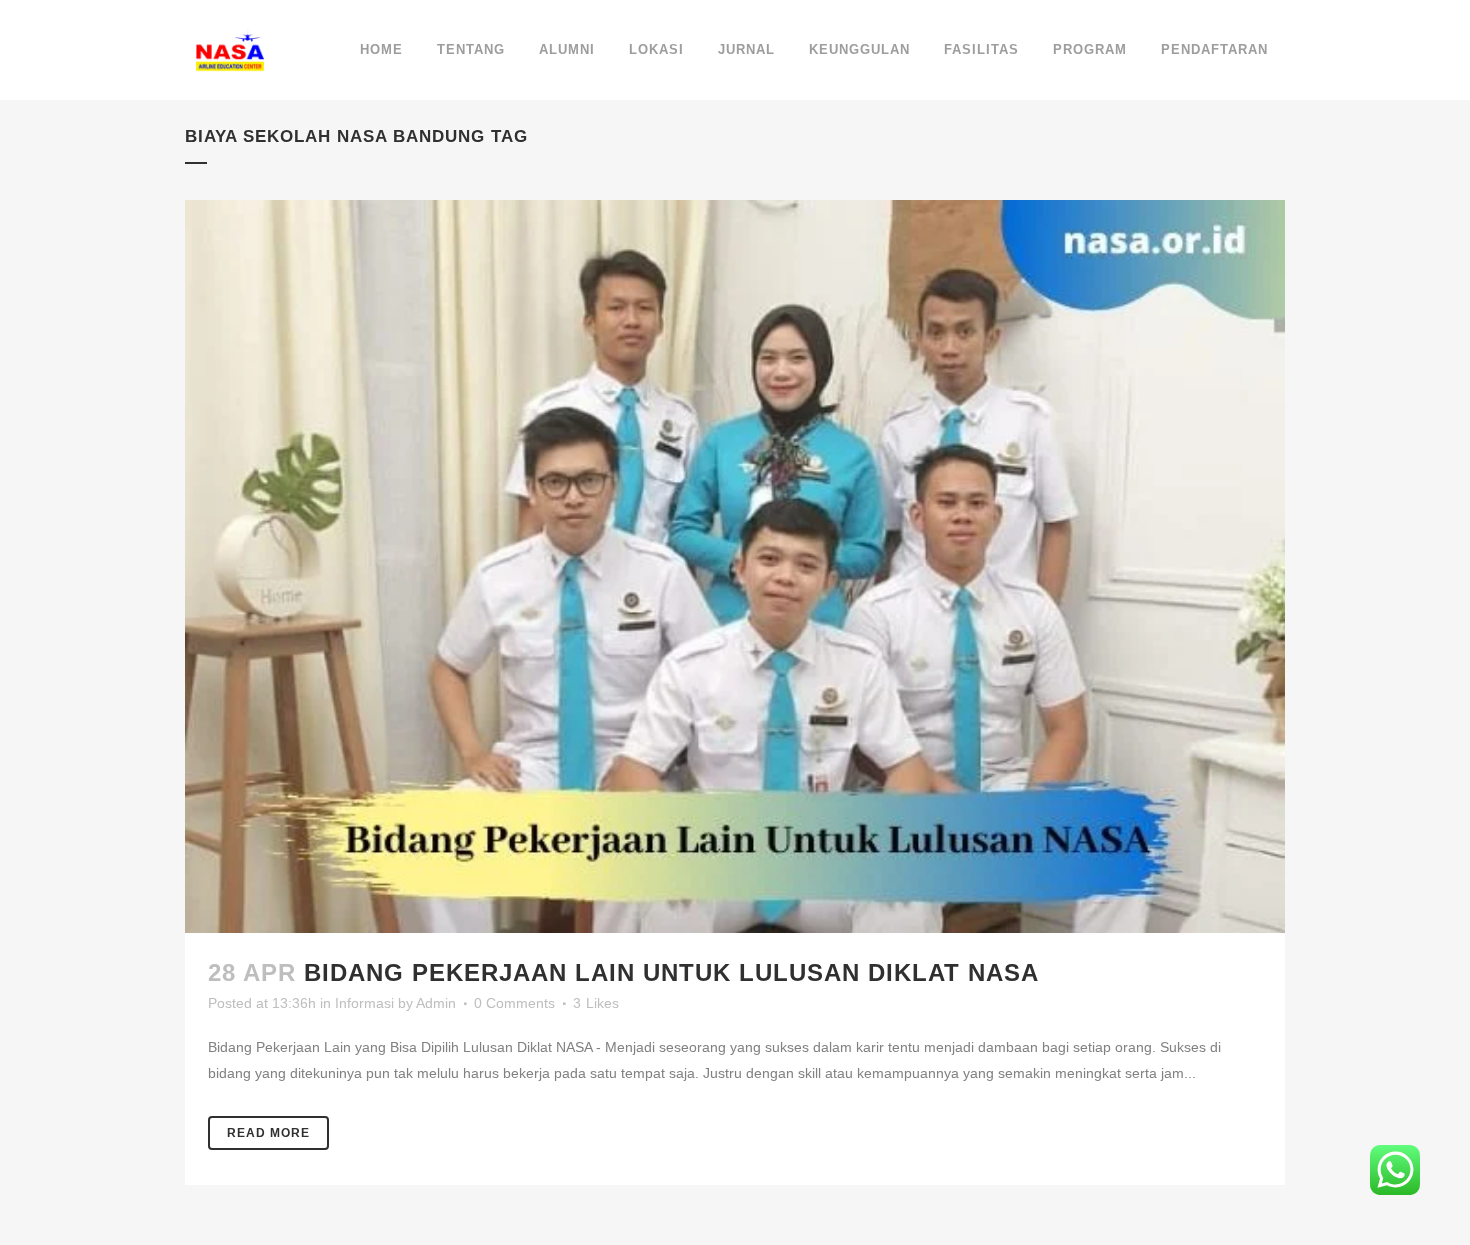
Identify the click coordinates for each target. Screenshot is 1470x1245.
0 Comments (514, 1003)
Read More (268, 1133)
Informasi (364, 1003)
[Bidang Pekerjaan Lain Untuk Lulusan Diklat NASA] (735, 566)
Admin (436, 1003)
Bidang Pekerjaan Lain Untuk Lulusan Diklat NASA (671, 972)
